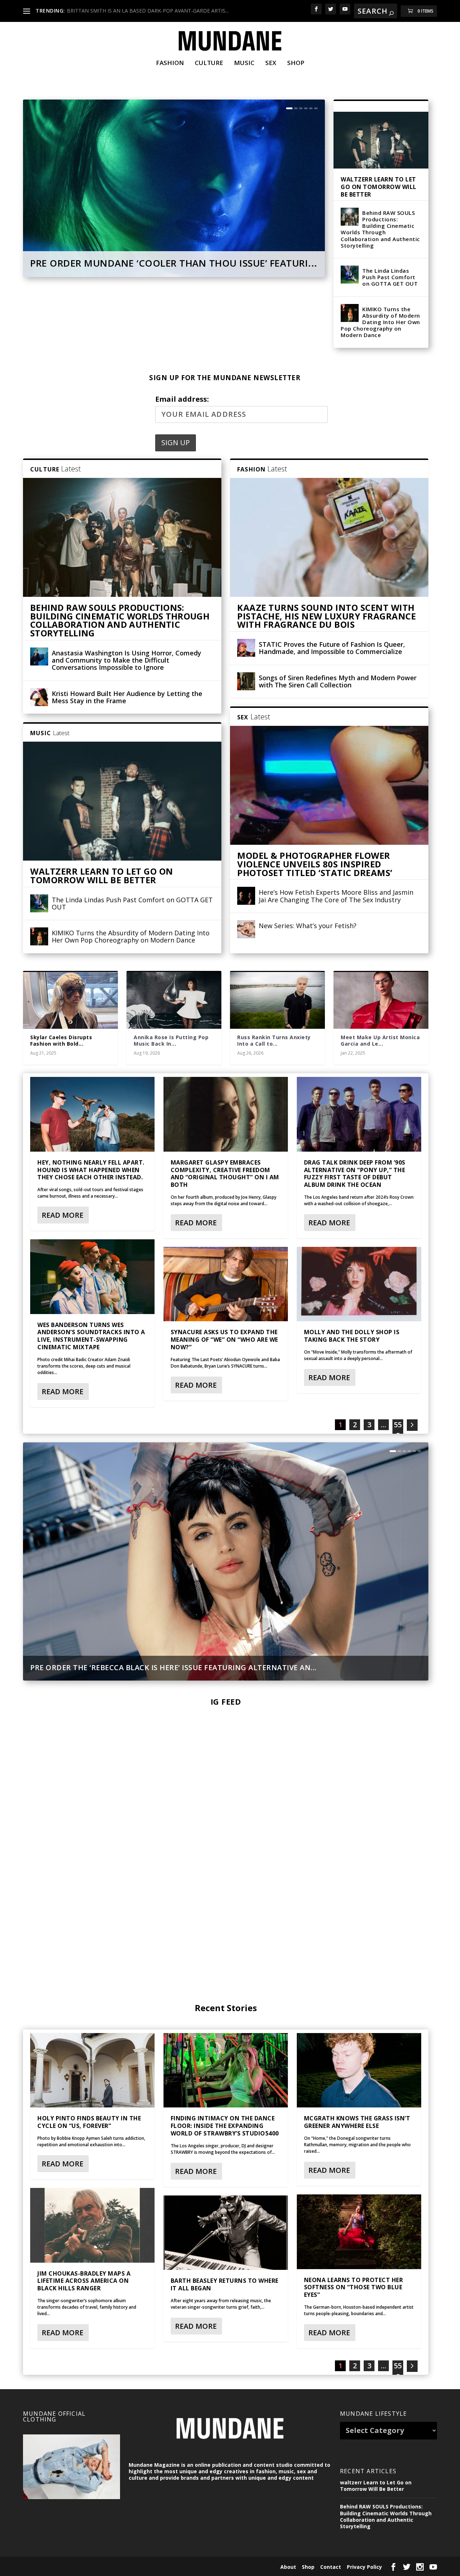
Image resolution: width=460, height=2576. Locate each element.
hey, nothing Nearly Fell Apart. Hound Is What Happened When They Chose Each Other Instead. (91, 1170)
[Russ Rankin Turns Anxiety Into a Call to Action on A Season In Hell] (277, 1000)
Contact (331, 2567)
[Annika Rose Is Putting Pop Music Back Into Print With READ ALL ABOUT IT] (174, 1000)
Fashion (170, 63)
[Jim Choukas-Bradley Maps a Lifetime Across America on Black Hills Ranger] (92, 2225)
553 (398, 2371)
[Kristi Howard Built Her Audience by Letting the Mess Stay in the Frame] (39, 697)
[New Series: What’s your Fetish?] (246, 929)
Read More (63, 1215)
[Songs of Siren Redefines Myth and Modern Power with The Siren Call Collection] (246, 681)
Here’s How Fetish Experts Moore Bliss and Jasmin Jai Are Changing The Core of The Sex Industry (336, 896)
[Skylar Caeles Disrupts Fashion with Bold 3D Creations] (70, 1000)
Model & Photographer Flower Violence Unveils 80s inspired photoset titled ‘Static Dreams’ (315, 864)
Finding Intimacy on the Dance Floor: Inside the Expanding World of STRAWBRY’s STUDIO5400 (225, 2126)
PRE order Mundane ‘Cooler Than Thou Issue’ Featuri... (174, 263)
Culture (209, 63)
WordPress (137, 2566)
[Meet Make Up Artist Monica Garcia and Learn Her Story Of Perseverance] (381, 1000)
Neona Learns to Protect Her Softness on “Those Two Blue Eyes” (354, 2287)
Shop (296, 63)
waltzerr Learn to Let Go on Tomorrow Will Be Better (379, 187)
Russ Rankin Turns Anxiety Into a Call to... (274, 1040)
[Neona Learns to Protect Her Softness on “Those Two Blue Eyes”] (359, 2232)
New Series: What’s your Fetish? (308, 926)
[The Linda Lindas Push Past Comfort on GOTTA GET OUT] (350, 275)
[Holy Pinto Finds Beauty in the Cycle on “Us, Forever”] (92, 2070)
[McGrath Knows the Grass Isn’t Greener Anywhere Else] (359, 2070)
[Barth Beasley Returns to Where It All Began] (226, 2233)
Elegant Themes (72, 2566)
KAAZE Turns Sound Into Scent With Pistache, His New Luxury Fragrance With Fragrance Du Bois (326, 616)
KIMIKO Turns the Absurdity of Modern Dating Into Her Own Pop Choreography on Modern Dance (380, 322)
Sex (271, 63)
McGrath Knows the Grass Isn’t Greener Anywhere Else (357, 2122)
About (288, 2567)
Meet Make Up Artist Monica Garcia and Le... (380, 1040)
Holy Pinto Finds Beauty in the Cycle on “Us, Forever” (89, 2122)
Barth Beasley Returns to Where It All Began (225, 2284)
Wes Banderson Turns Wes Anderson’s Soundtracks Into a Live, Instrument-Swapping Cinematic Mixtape (91, 1336)
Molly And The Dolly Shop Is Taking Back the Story (352, 1336)
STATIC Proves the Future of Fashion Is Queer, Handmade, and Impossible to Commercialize (332, 648)
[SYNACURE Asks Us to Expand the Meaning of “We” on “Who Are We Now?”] (226, 1284)
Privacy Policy (364, 2567)
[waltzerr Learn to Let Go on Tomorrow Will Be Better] (381, 140)
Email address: (182, 399)
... (384, 1425)
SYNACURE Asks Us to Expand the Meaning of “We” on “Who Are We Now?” (224, 1340)
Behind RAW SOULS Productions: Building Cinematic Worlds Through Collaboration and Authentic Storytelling (380, 229)
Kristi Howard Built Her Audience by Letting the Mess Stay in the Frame (127, 697)
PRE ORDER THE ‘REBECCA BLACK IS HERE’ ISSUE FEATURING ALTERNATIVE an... (173, 1667)
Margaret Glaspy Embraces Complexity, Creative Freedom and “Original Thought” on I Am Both (225, 1174)
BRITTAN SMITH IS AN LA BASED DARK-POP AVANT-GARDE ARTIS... (148, 11)
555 (398, 1430)
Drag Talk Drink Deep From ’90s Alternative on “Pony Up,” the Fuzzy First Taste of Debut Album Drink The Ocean (355, 1174)
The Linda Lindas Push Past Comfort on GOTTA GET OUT (390, 277)
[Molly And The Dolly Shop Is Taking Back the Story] (359, 1284)
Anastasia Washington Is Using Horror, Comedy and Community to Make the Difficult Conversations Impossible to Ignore (126, 660)
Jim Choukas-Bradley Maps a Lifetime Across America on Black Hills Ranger (84, 2281)
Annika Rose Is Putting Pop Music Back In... (171, 1040)
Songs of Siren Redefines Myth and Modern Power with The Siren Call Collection (338, 681)
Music (244, 63)
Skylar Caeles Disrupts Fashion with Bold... (61, 1040)
